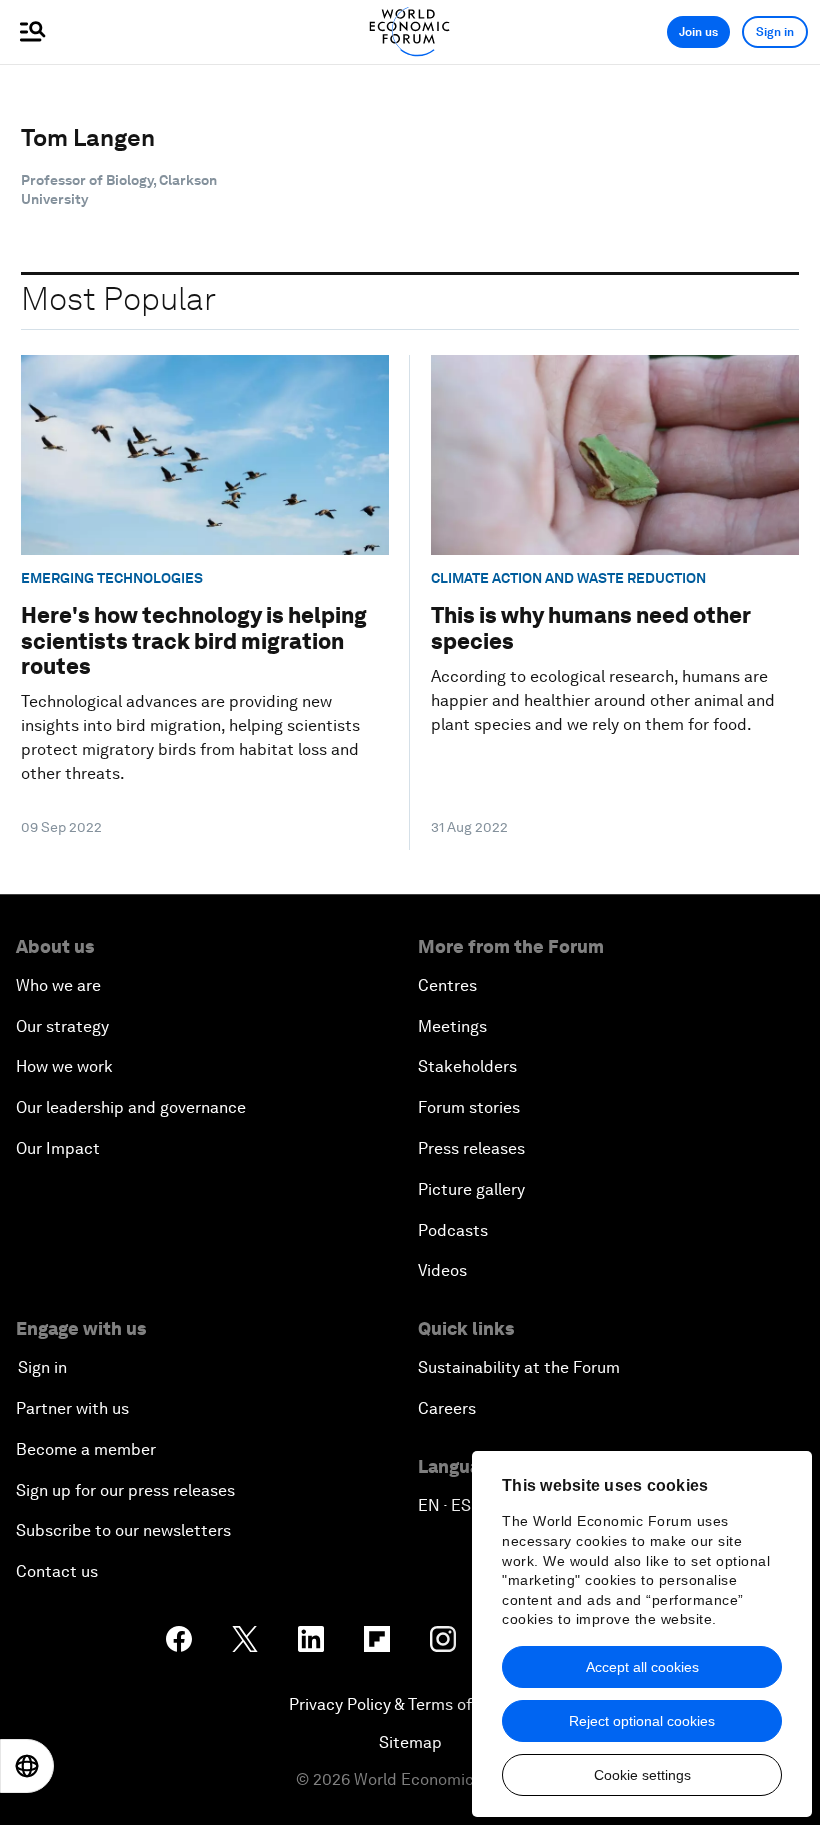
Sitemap (410, 1742)
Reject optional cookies (642, 1721)
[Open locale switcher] (27, 1766)
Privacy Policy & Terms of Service (410, 1704)
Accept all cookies (642, 1667)
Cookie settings (642, 1775)
